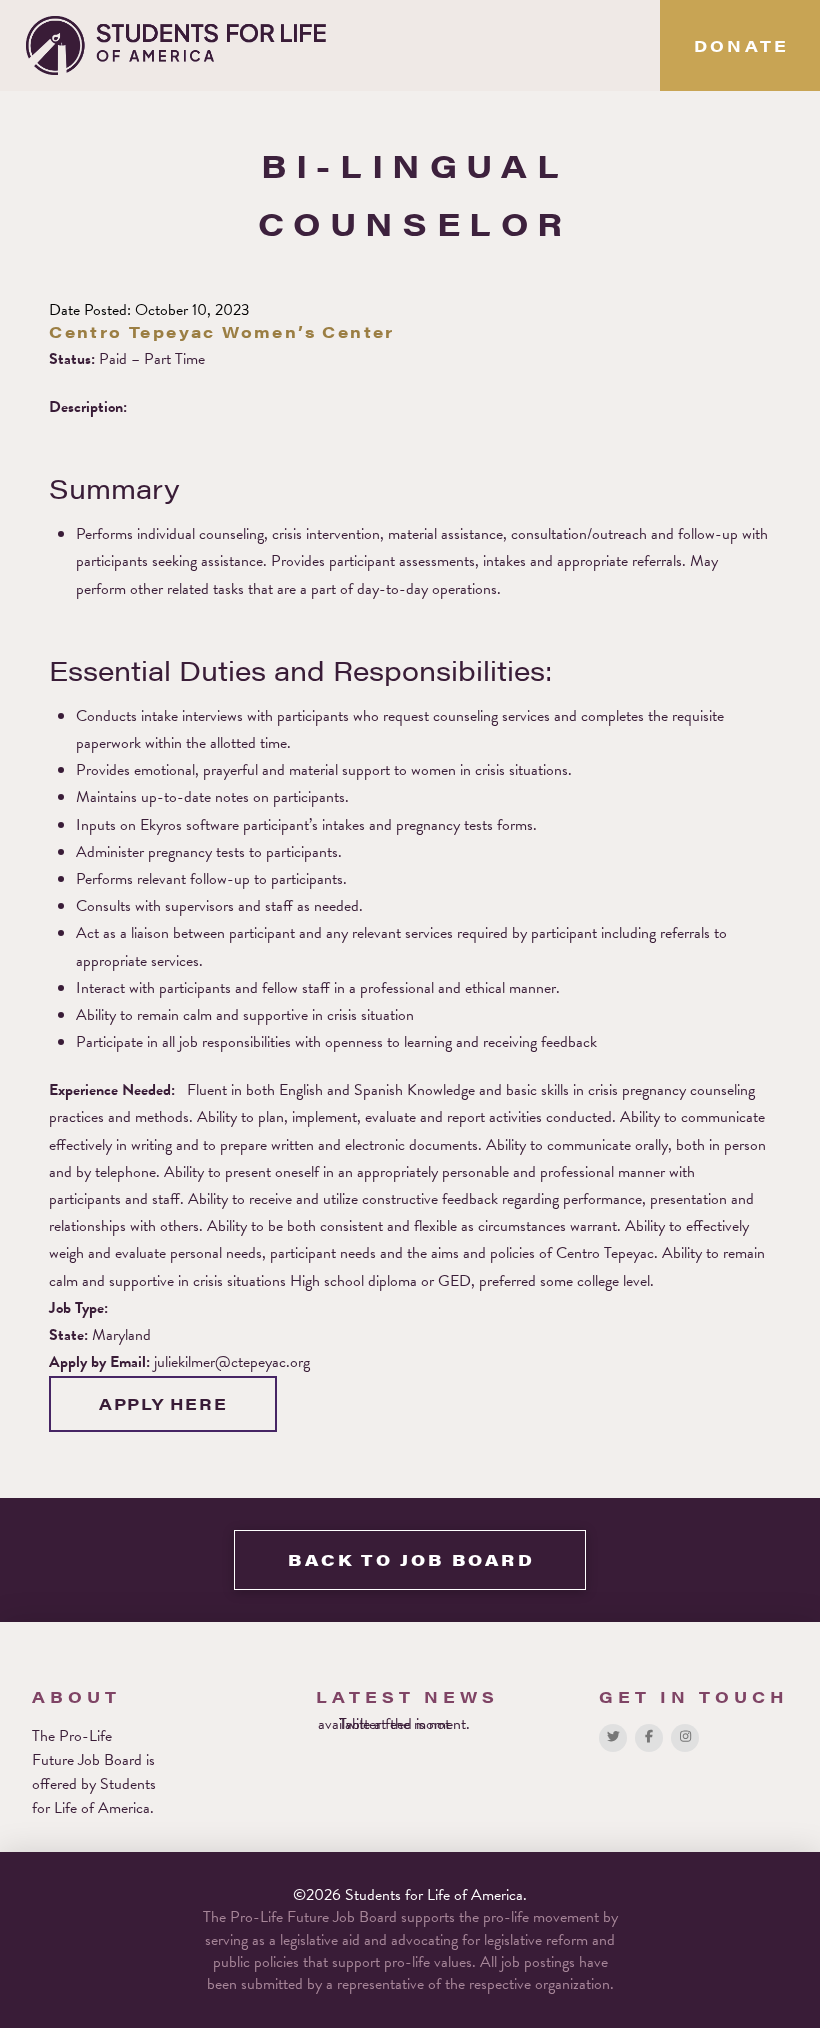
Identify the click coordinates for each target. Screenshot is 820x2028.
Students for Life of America (94, 1796)
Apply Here (163, 1403)
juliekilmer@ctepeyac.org (232, 1362)
